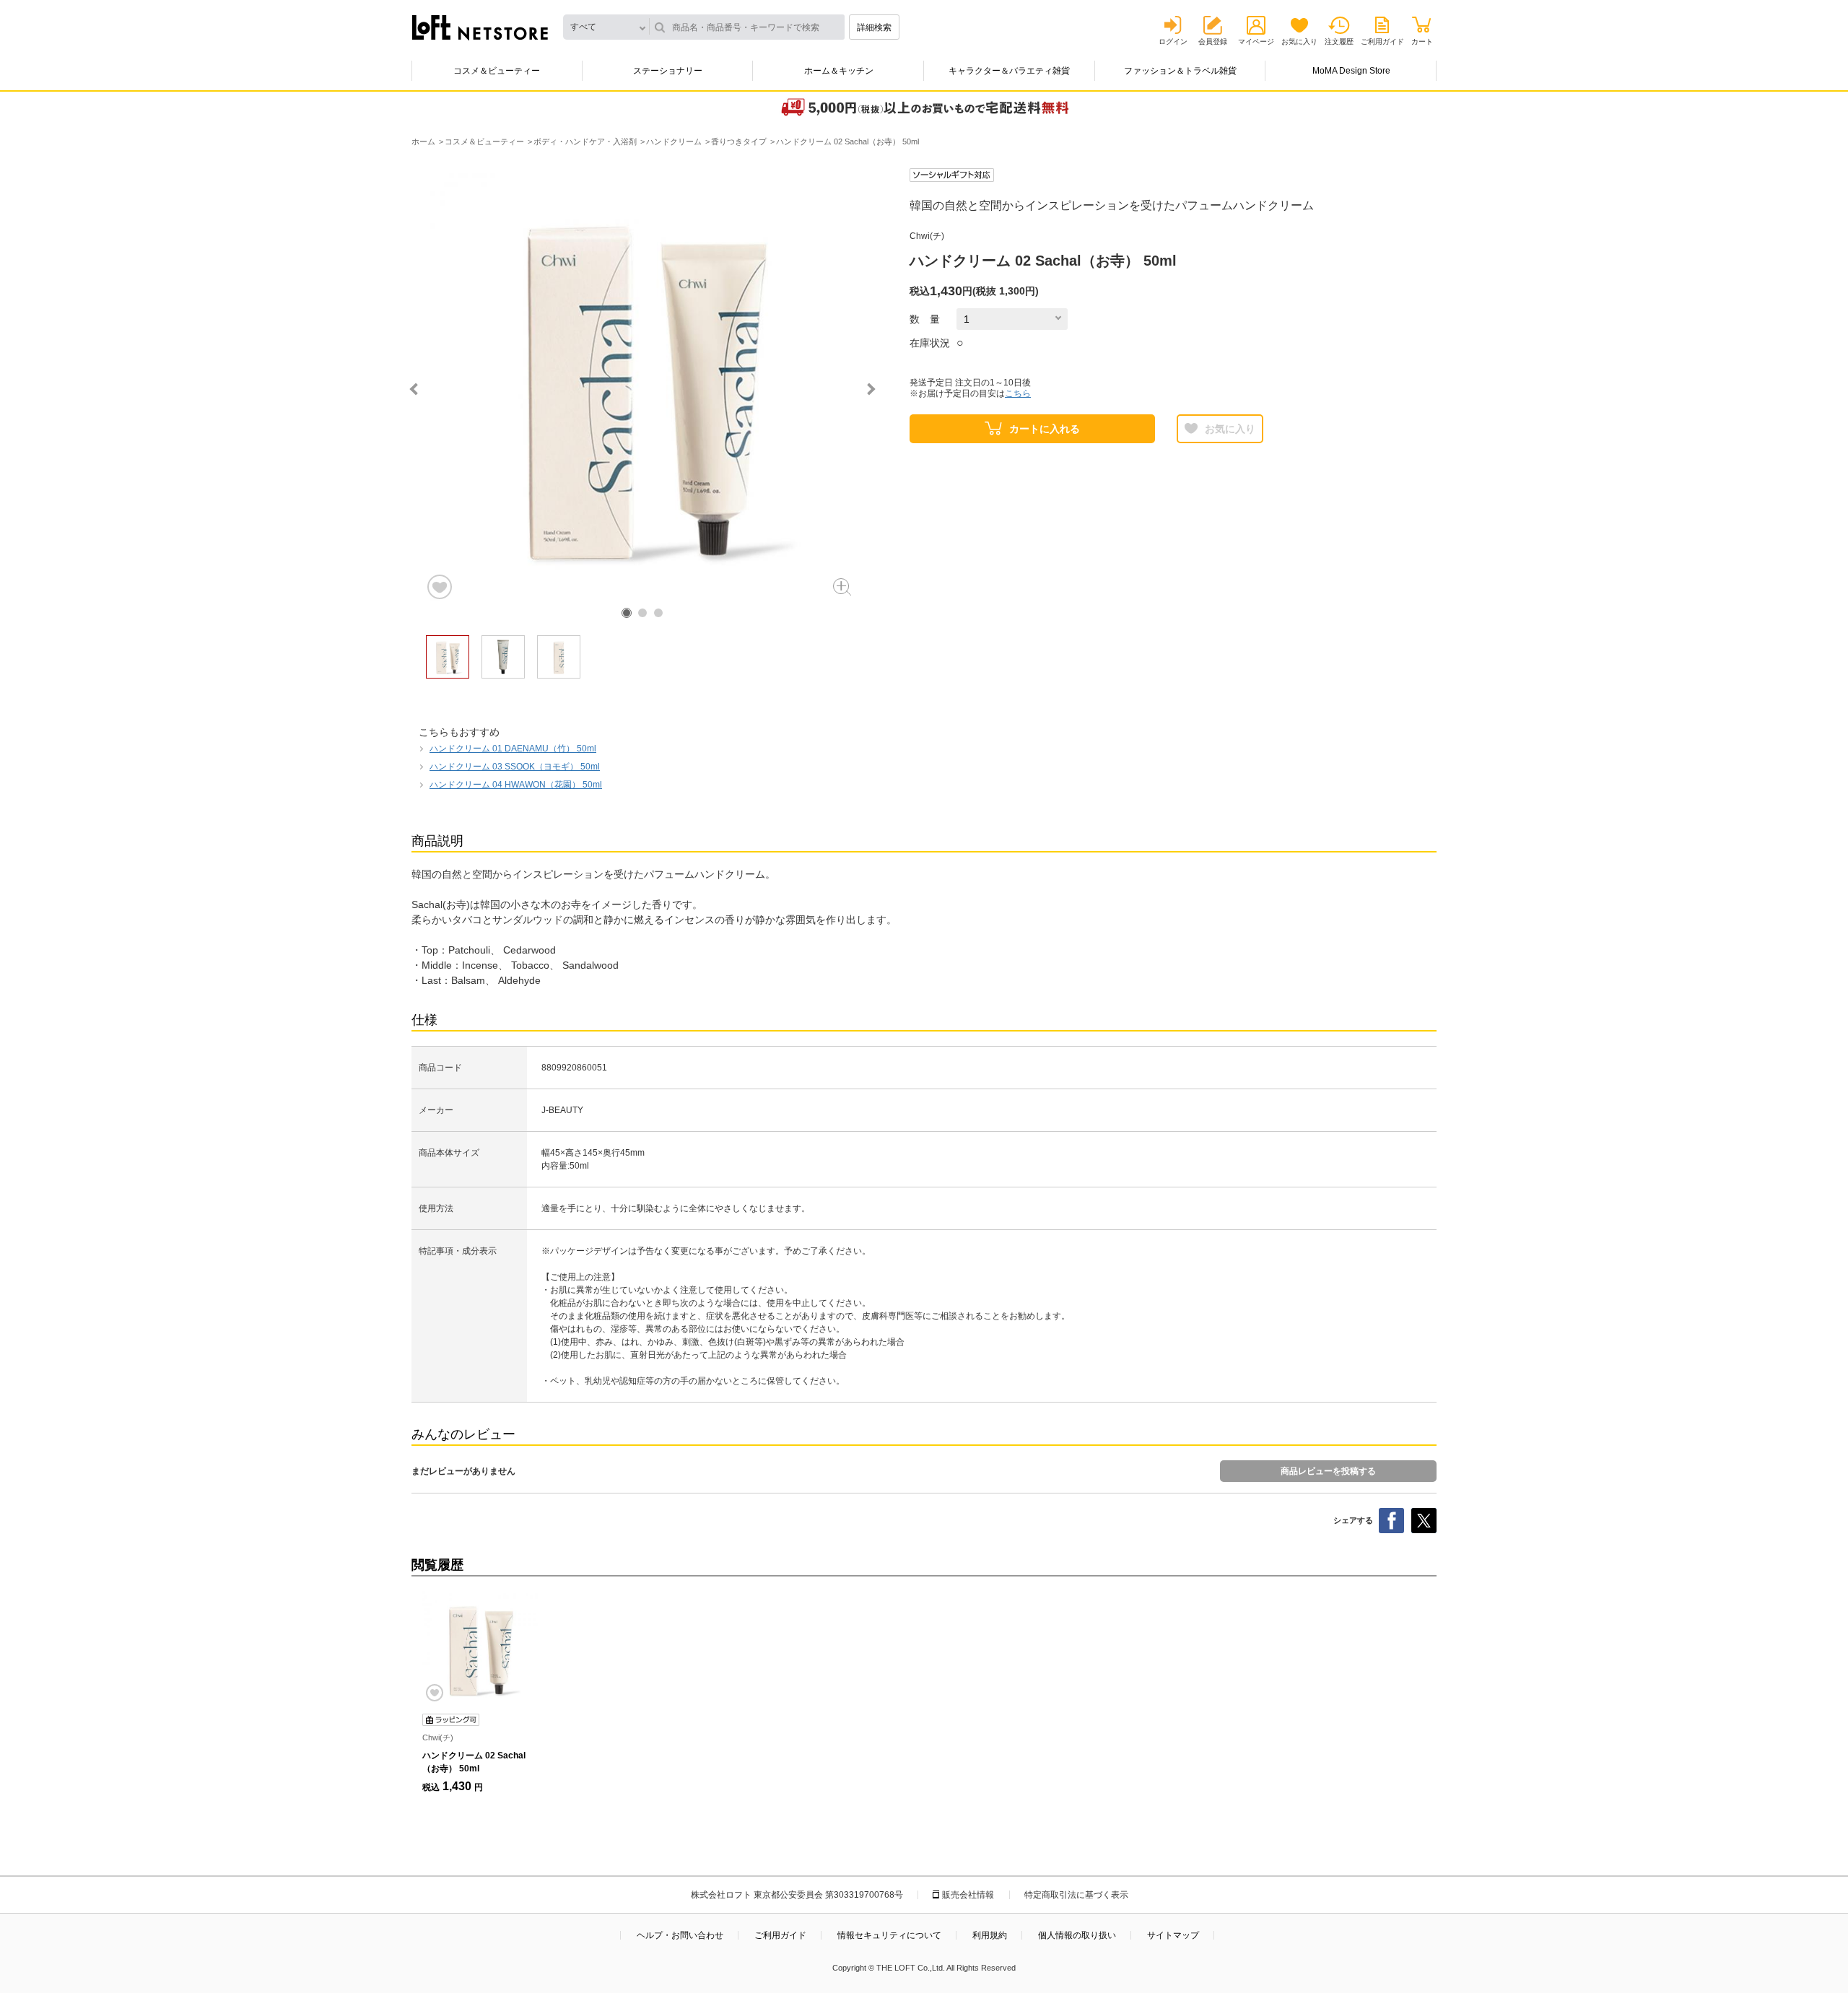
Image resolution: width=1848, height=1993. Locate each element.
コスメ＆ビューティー (497, 71)
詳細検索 (874, 27)
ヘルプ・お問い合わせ (680, 1935)
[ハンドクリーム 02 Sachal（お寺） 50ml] (480, 1649)
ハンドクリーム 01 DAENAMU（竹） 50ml (513, 749)
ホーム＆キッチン (839, 71)
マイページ (1256, 42)
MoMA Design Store (1351, 71)
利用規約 (990, 1935)
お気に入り (1299, 42)
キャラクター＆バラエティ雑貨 (1009, 71)
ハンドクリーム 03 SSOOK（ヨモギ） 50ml (515, 767)
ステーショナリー (668, 71)
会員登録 (1213, 42)
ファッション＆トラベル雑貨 (1180, 71)
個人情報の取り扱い (1077, 1935)
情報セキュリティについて (889, 1935)
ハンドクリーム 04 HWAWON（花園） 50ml (516, 785)
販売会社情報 (968, 1895)
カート (1422, 42)
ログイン (1173, 42)
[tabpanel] (642, 385)
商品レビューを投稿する (1328, 1471)
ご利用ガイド (1382, 42)
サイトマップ (1173, 1935)
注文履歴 (1339, 42)
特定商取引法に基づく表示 (1076, 1895)
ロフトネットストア (480, 27)
